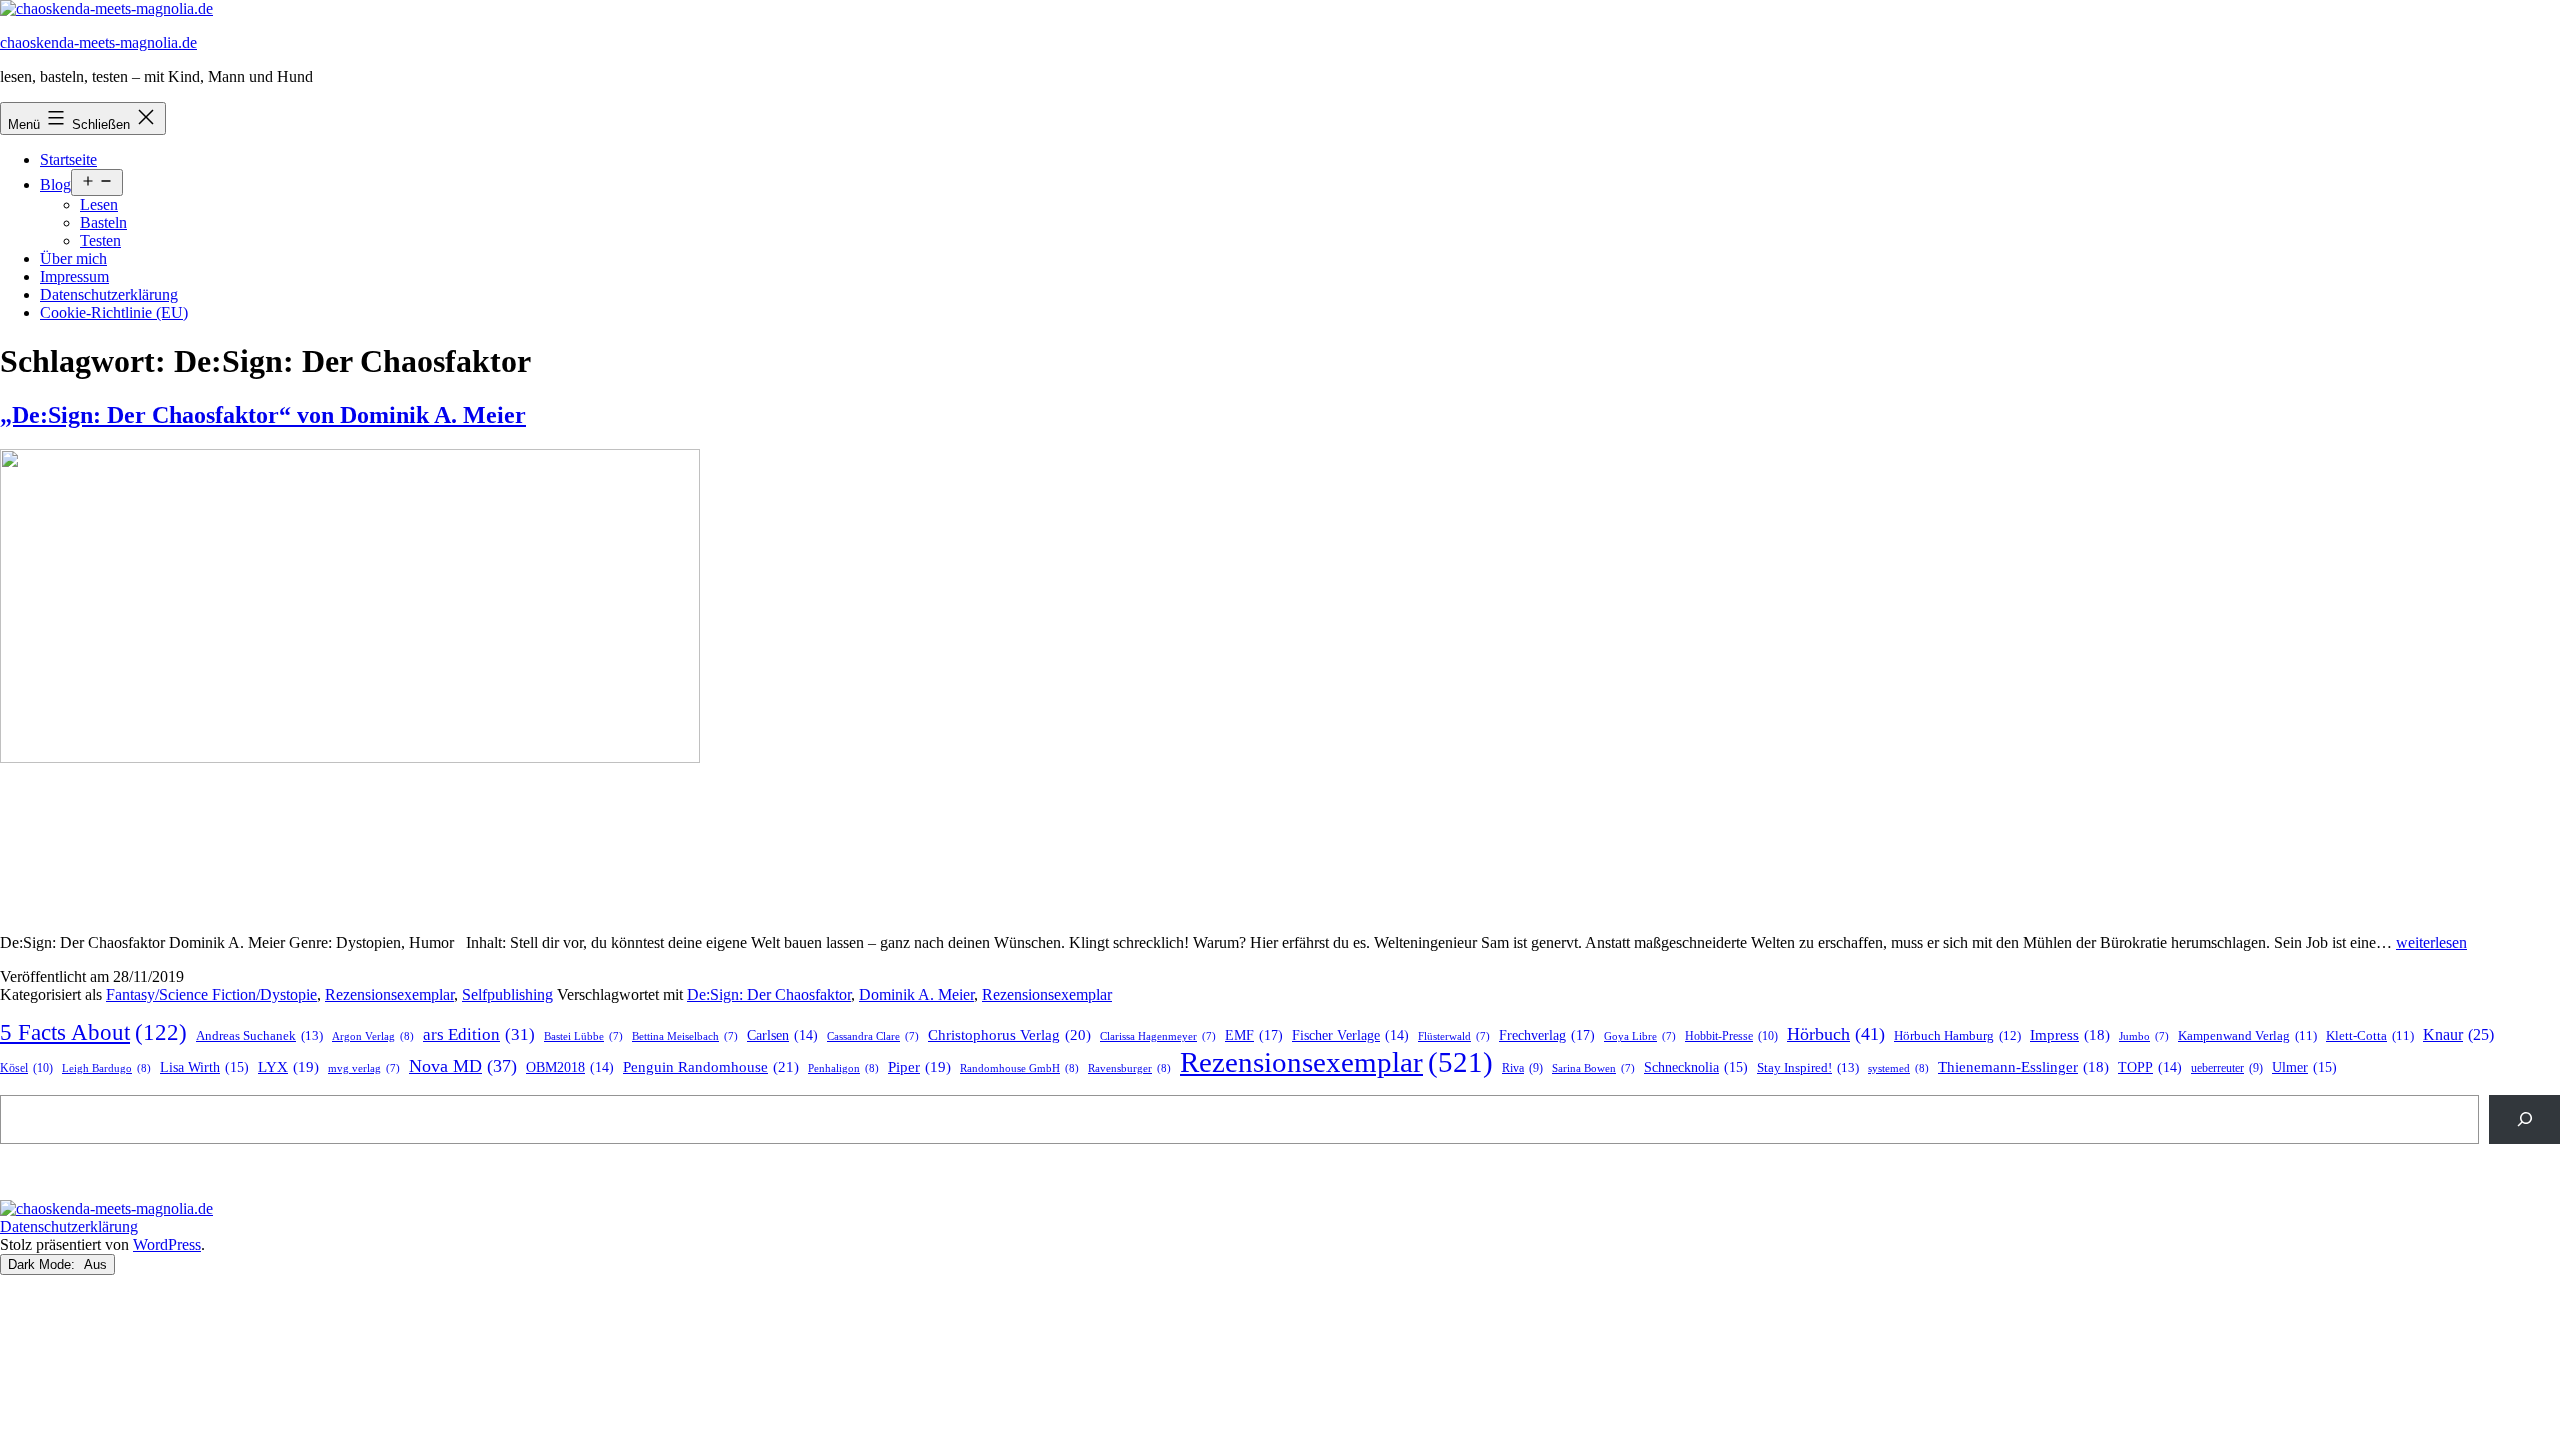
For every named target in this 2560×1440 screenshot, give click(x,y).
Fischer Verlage (1350, 1035)
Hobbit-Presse (1731, 1036)
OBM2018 (570, 1067)
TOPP (2150, 1067)
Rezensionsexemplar (389, 994)
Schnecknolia (1696, 1067)
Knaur (2458, 1034)
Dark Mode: (43, 1264)
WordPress (167, 1244)
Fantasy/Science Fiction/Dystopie (211, 994)
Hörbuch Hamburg (1957, 1036)
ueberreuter (2227, 1068)
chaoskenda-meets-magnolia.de (98, 42)
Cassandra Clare (873, 1036)
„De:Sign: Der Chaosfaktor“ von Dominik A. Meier (263, 415)
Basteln (103, 222)
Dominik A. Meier (916, 994)
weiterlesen (2431, 942)
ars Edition (479, 1034)
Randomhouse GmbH (1019, 1068)
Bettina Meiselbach (685, 1036)
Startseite (68, 159)
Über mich (73, 258)
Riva (1522, 1068)
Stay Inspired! (1808, 1067)
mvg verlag (364, 1068)
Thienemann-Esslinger (2023, 1067)
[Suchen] (2524, 1119)
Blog (55, 184)
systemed (1898, 1068)
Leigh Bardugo (106, 1068)
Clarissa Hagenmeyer (1158, 1036)
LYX (288, 1067)
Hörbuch (1836, 1034)
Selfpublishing (507, 994)
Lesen (99, 204)
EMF (1254, 1035)
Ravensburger (1129, 1068)
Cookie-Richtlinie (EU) (114, 312)
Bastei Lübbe (583, 1036)
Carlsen (782, 1035)
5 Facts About (93, 1032)
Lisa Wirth (204, 1067)
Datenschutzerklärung (109, 294)
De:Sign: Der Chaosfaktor (769, 994)
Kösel (26, 1068)
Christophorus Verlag (1009, 1035)
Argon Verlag (373, 1036)
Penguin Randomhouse (711, 1066)
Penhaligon (843, 1068)
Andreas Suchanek (259, 1035)
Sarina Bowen (1593, 1068)
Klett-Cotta (2370, 1036)
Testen (100, 240)
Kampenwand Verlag (2247, 1036)
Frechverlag (1547, 1035)
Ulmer (2304, 1067)
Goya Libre (1640, 1036)
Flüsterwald (1454, 1036)
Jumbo (2144, 1036)
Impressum (74, 276)
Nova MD (463, 1066)
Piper (919, 1067)
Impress (2070, 1035)
